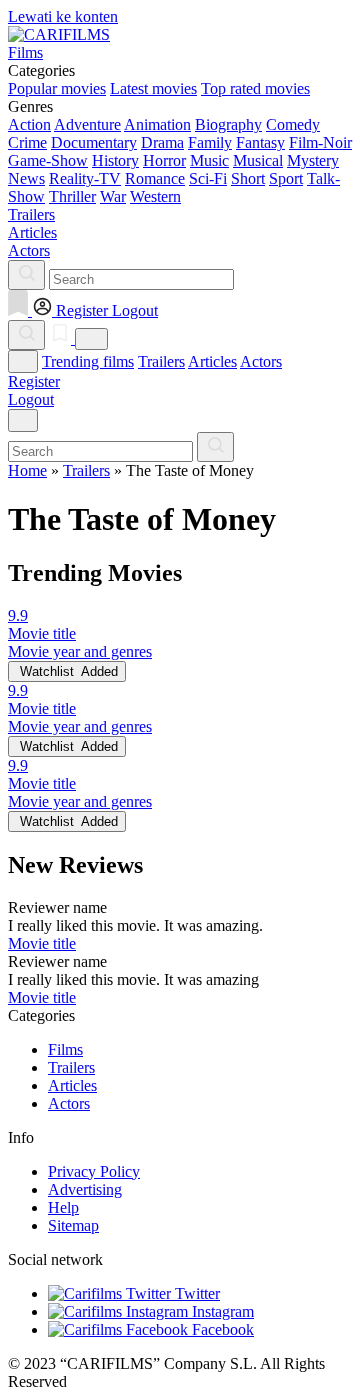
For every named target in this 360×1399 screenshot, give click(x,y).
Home (27, 470)
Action (29, 124)
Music (209, 160)
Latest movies (153, 88)
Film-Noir (320, 142)
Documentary (94, 142)
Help (63, 1207)
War (113, 196)
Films (65, 1049)
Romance (155, 178)
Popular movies (57, 88)
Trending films (88, 361)
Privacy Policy (94, 1171)
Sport (286, 178)
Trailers (161, 361)
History (115, 160)
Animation (157, 124)
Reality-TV (85, 178)
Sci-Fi (208, 178)
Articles (212, 361)
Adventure (87, 124)
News (26, 178)
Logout (31, 399)
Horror (164, 160)
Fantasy (260, 142)
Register (34, 381)
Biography (228, 124)
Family (210, 142)
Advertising (85, 1189)
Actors (261, 361)
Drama (162, 142)
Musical (258, 160)
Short (248, 178)
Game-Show (48, 160)
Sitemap (73, 1225)
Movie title (42, 943)
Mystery (313, 160)
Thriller (72, 196)
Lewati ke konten (63, 16)
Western (155, 196)
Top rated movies (255, 88)
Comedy (293, 124)
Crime (27, 142)
